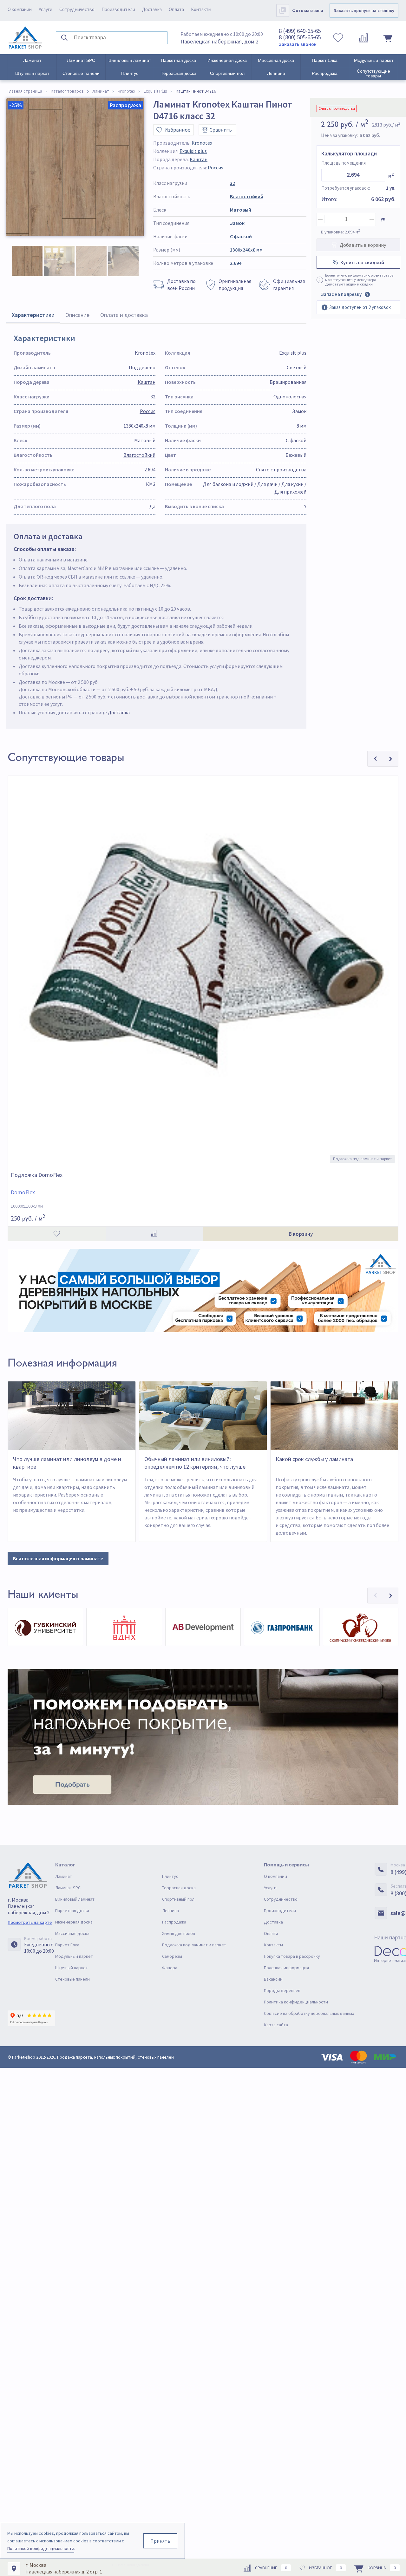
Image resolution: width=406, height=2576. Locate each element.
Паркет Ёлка (325, 60)
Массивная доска (276, 60)
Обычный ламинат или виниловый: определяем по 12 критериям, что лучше (195, 1463)
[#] (25, 38)
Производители (118, 9)
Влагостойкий (247, 196)
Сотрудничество (77, 9)
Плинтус (130, 73)
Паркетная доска (178, 60)
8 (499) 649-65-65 (300, 31)
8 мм (301, 426)
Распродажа (325, 73)
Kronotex (202, 143)
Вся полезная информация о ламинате (58, 1558)
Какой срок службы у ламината (314, 1459)
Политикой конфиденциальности (41, 2548)
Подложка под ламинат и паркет (194, 1945)
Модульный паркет (374, 60)
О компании (20, 9)
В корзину (301, 1234)
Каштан (199, 159)
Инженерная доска (227, 60)
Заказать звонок (298, 44)
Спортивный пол (227, 73)
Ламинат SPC (81, 60)
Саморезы (172, 1956)
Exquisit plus (193, 151)
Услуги (46, 9)
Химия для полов (179, 1933)
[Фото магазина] (283, 10)
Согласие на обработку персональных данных (309, 2013)
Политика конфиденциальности (296, 2002)
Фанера (170, 1968)
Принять (160, 2541)
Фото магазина (308, 10)
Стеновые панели (81, 73)
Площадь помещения (344, 163)
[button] (375, 1596)
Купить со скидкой (362, 262)
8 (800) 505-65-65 (300, 37)
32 (232, 183)
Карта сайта (276, 2025)
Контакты (201, 9)
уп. (384, 219)
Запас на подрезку (341, 294)
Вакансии (273, 1979)
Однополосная (290, 397)
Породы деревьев (282, 1990)
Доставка (152, 9)
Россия (216, 167)
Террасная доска (179, 73)
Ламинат (32, 60)
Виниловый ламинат (130, 60)
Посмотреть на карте (30, 1922)
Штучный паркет (32, 73)
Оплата (176, 9)
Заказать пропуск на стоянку (364, 10)
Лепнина (276, 73)
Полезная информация (286, 1968)
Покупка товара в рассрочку (292, 1956)
